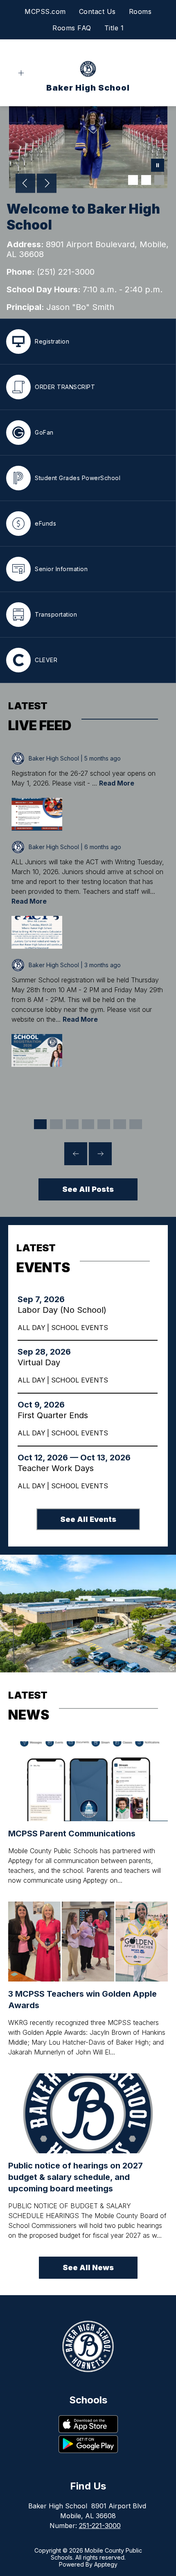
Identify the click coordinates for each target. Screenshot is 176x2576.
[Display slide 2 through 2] (56, 1124)
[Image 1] (133, 180)
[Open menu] (21, 73)
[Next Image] (47, 184)
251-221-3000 (100, 2526)
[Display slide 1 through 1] (40, 1124)
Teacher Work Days (60, 1468)
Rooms (140, 11)
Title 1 (114, 28)
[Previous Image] (25, 184)
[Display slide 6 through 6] (120, 1124)
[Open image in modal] (37, 814)
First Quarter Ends (56, 1415)
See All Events (88, 1519)
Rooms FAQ (72, 28)
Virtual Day (41, 1362)
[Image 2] (146, 180)
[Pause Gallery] (158, 166)
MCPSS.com (45, 11)
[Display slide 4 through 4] (88, 1124)
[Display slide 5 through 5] (104, 1124)
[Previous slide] (76, 1154)
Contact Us (97, 11)
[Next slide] (100, 1154)
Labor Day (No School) (64, 1310)
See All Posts (88, 1189)
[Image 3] (159, 180)
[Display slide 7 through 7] (136, 1124)
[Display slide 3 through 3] (72, 1124)
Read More (117, 783)
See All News (88, 2267)
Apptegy (106, 2564)
